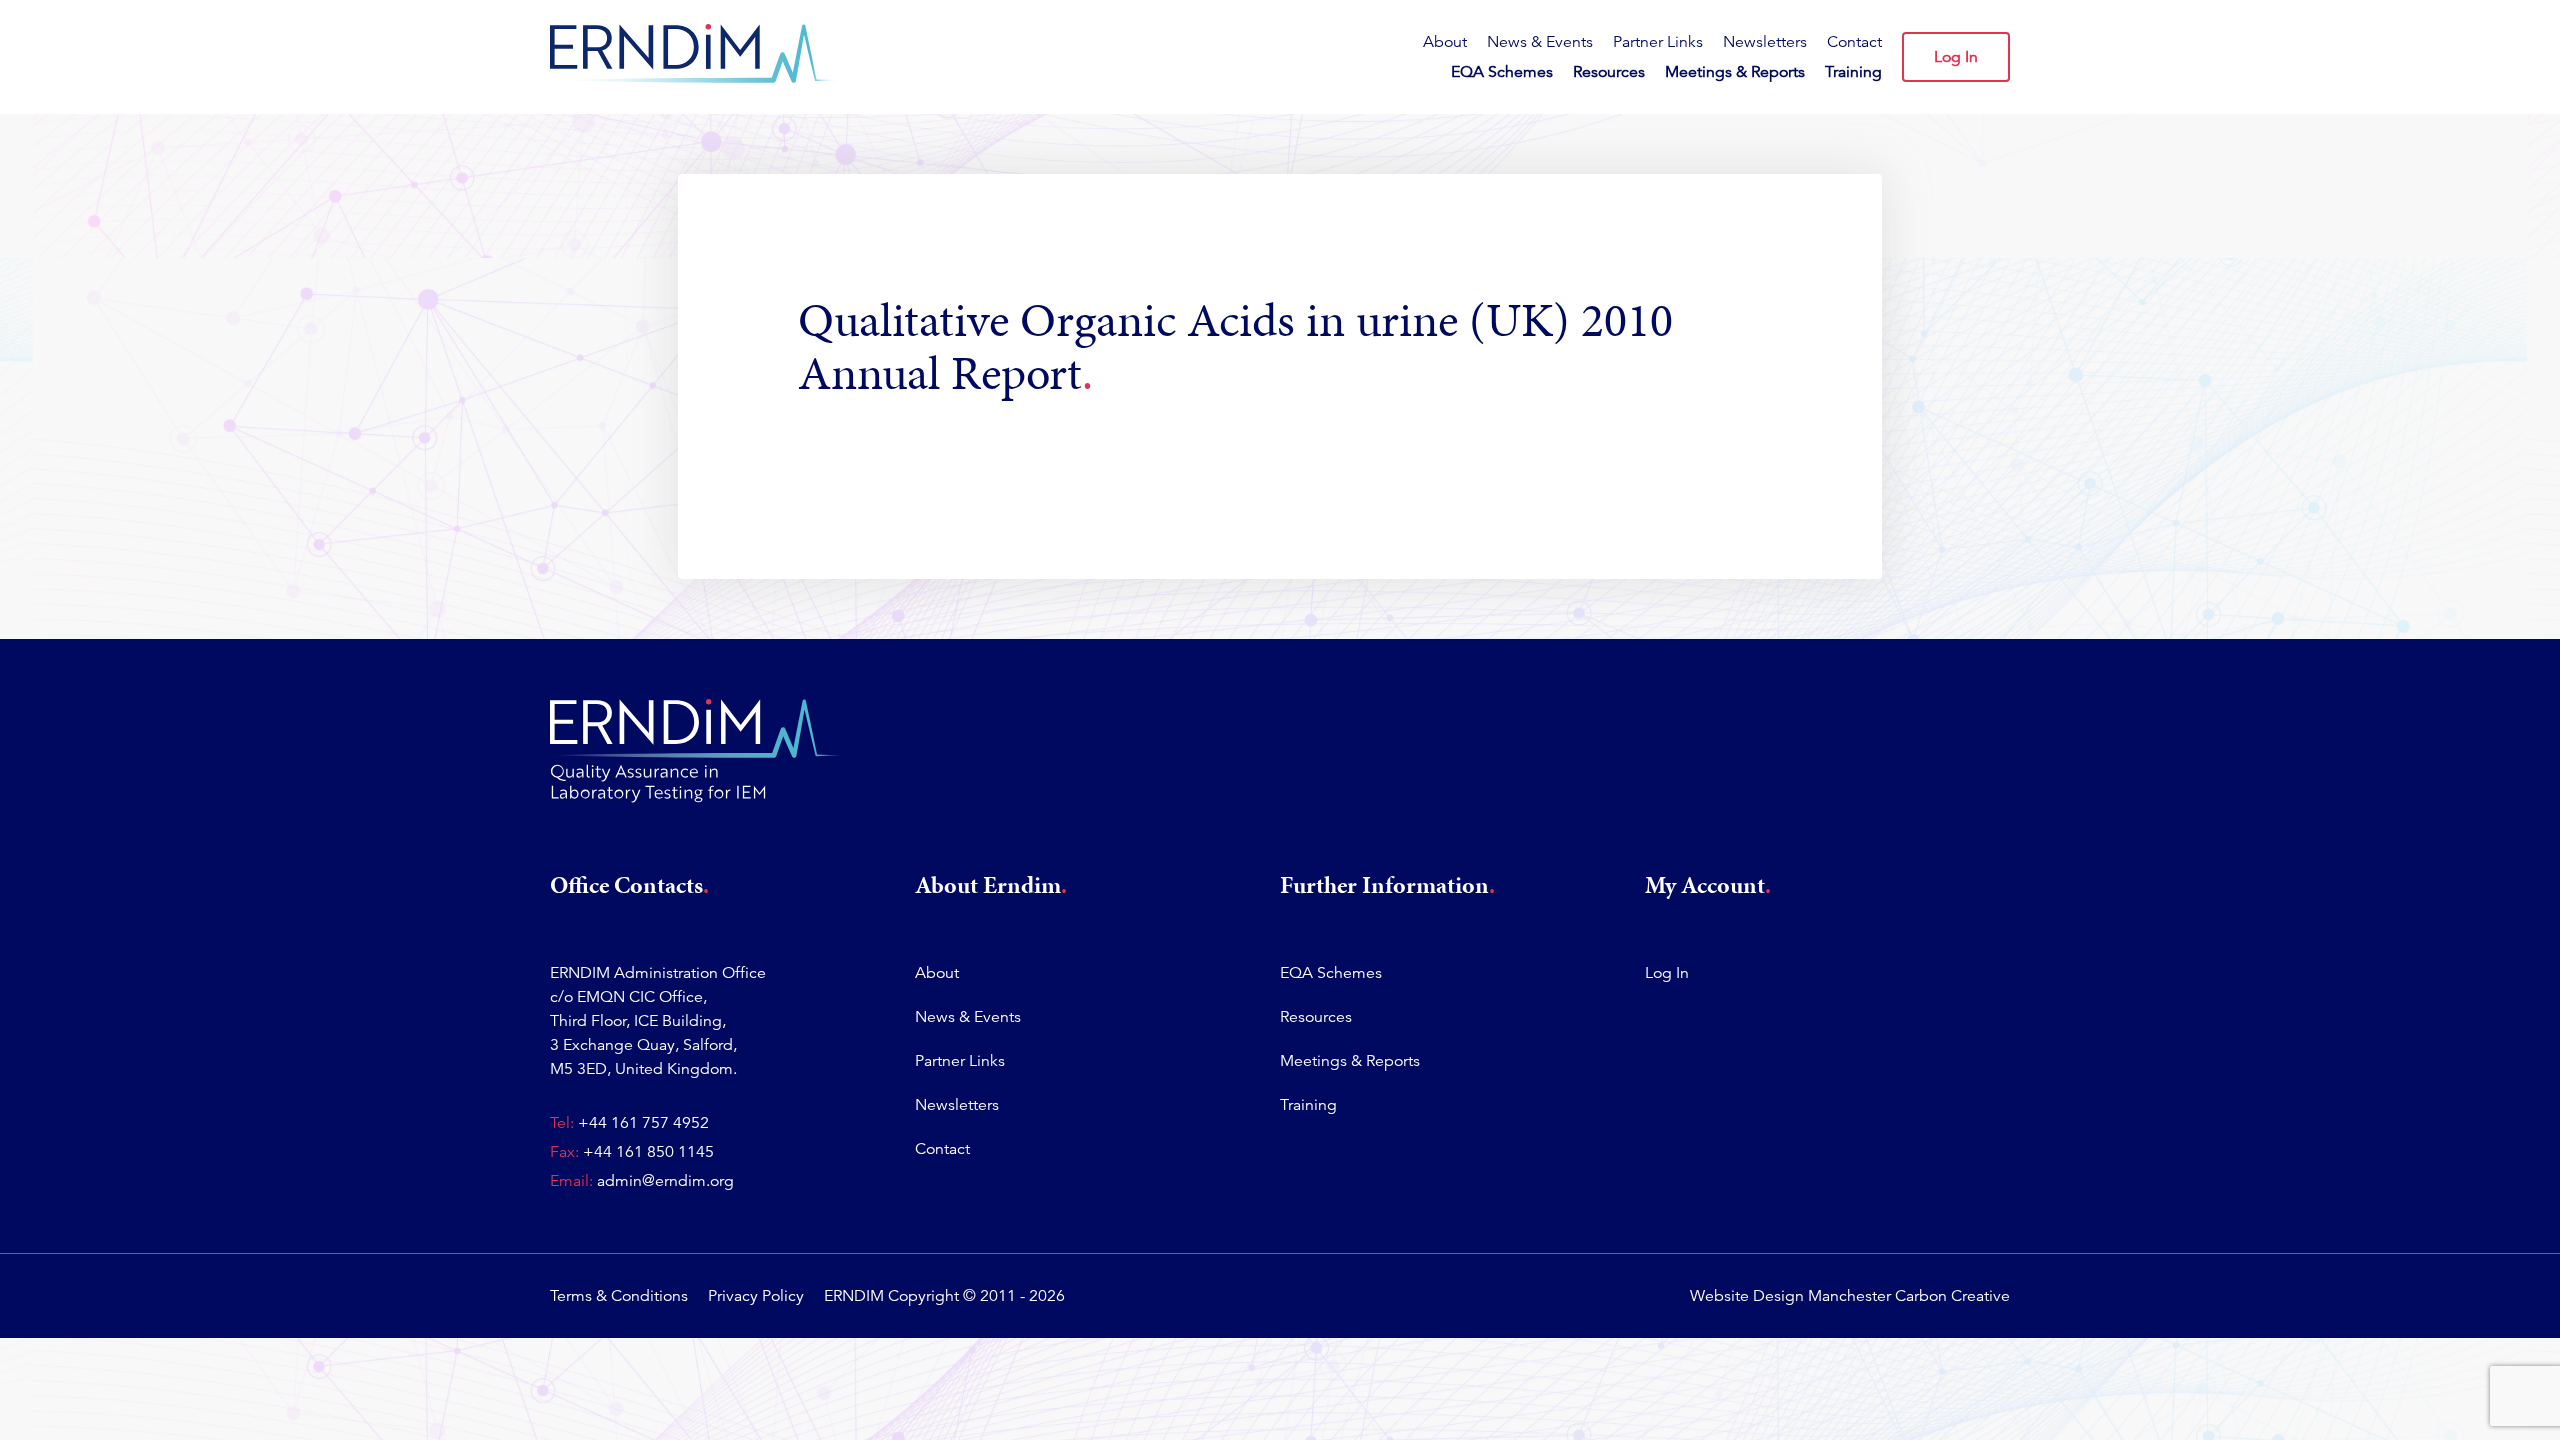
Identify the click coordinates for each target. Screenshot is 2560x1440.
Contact (1854, 42)
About (1445, 42)
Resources (1609, 72)
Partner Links (1658, 42)
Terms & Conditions (619, 1296)
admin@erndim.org (665, 1181)
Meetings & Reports (1735, 72)
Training (1853, 72)
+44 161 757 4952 (643, 1123)
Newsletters (1765, 42)
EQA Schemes (1502, 72)
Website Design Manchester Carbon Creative (1850, 1296)
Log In (1956, 57)
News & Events (1540, 42)
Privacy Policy (756, 1296)
